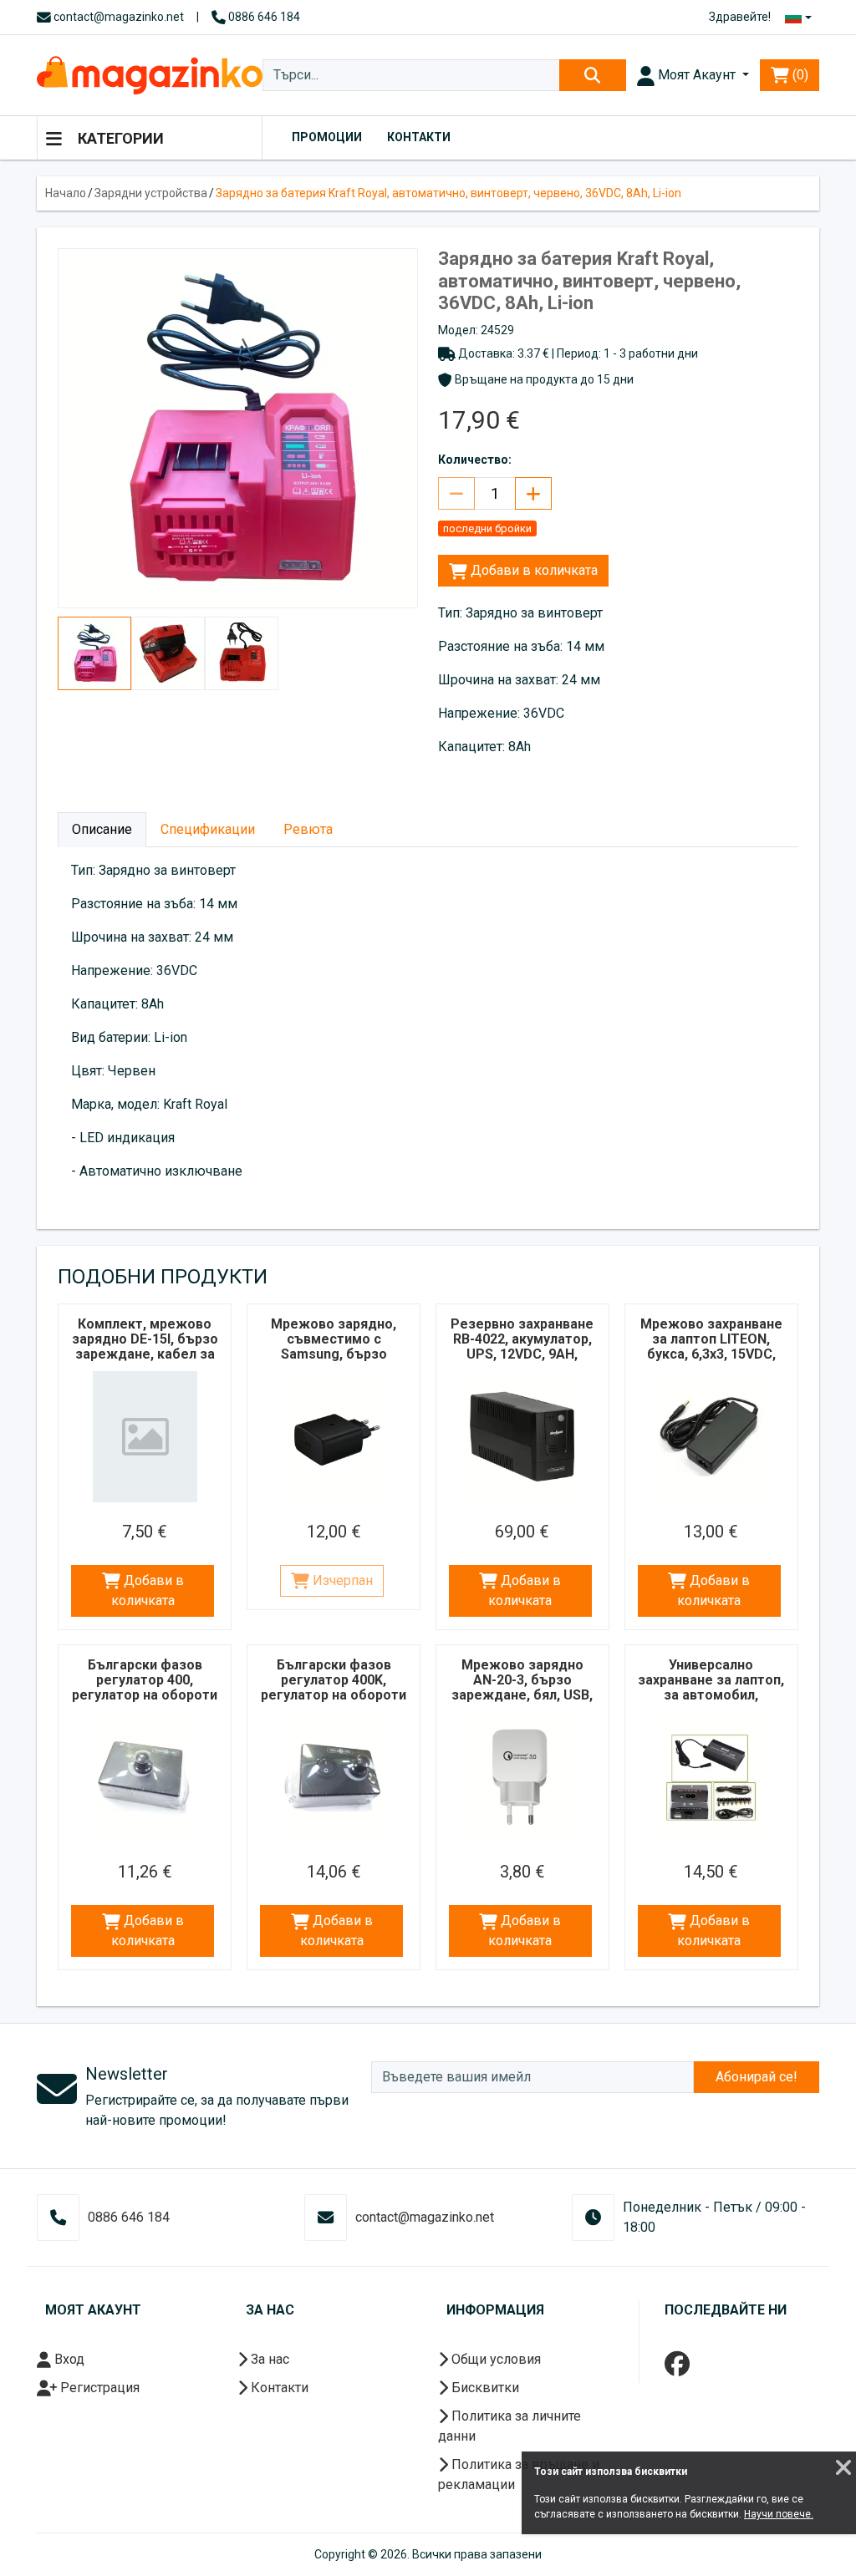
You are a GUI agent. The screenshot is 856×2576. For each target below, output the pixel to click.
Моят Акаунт (697, 75)
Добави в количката (532, 570)
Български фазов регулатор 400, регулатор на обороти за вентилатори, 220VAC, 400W (145, 1695)
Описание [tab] (102, 829)
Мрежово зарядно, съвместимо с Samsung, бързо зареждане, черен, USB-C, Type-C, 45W (334, 1354)
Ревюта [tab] (308, 829)
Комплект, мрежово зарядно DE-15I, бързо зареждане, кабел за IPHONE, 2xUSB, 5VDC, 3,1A (145, 1354)
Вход (68, 2359)
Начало (66, 193)
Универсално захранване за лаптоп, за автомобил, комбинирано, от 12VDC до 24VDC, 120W (711, 1702)
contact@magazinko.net (117, 17)
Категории (119, 138)
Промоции (327, 137)
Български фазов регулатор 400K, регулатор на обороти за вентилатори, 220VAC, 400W (334, 1695)
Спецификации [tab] (208, 829)
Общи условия (494, 2359)
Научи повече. (779, 2514)
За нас (268, 2359)
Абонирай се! (757, 2077)
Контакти (419, 137)
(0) (799, 75)
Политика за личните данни (510, 2426)
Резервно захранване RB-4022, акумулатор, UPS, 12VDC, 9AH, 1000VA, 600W (522, 1346)
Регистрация (98, 2388)
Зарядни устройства (151, 193)
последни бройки (487, 528)
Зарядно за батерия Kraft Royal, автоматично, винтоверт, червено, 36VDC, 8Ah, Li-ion (448, 193)
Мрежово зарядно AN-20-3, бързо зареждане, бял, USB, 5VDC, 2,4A (522, 1687)
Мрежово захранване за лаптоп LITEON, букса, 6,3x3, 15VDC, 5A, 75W (711, 1346)
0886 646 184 (263, 17)
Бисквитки (484, 2388)
